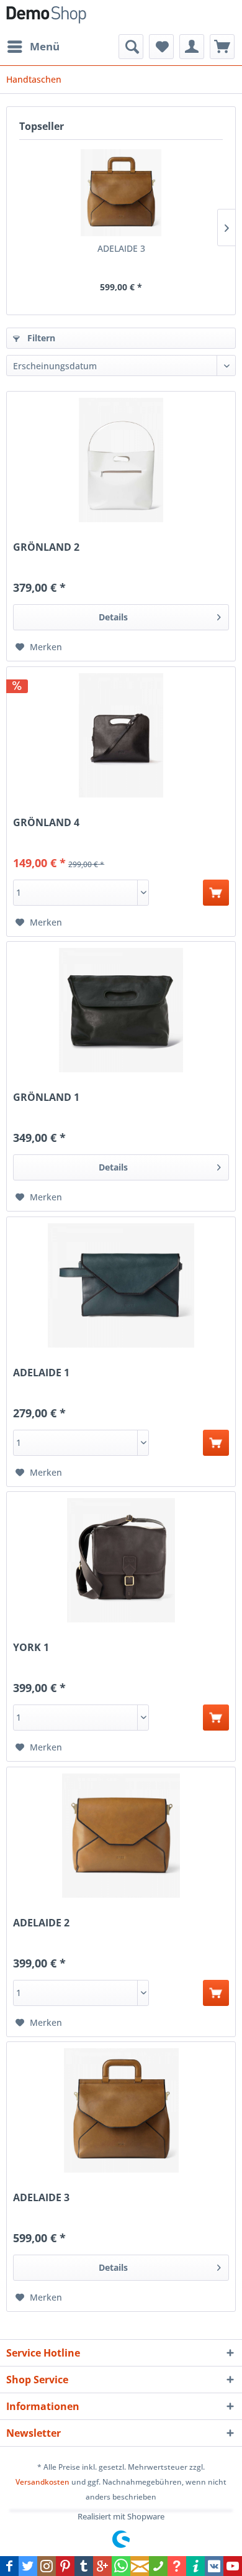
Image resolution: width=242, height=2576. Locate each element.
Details (113, 617)
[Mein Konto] (192, 47)
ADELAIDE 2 (41, 1923)
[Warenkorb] (222, 47)
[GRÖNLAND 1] (121, 1010)
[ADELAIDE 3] (121, 193)
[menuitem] (33, 47)
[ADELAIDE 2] (121, 1836)
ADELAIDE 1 (41, 1373)
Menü (45, 46)
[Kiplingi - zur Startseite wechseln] (46, 17)
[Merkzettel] (161, 47)
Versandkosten (43, 2482)
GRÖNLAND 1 (46, 1097)
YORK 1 (31, 1648)
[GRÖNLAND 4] (121, 735)
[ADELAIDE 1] (121, 1286)
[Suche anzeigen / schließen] (131, 47)
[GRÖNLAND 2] (121, 460)
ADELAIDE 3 (121, 248)
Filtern (40, 338)
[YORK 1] (121, 1560)
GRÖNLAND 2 (46, 547)
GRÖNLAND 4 (46, 823)
